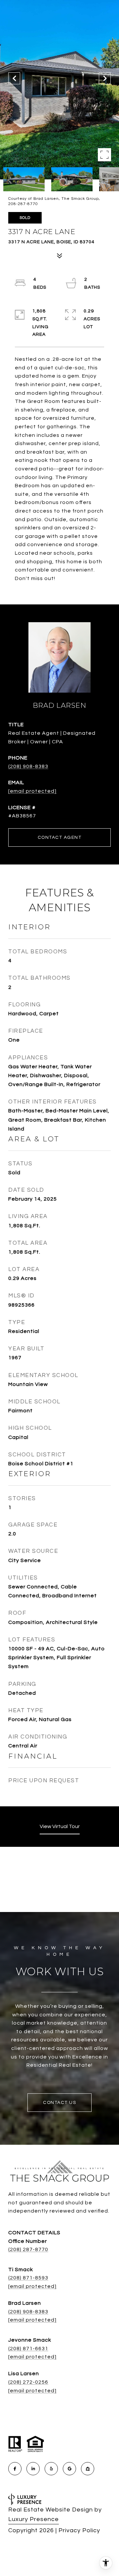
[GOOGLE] (69, 2469)
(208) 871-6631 (28, 2349)
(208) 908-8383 (28, 766)
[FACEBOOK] (15, 2469)
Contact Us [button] (59, 2103)
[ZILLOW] (88, 2469)
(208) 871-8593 (28, 2278)
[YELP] (51, 2469)
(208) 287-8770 (28, 2249)
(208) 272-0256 (28, 2382)
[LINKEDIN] (33, 2469)
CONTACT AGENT (60, 837)
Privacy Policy (79, 2530)
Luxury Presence (34, 2519)
